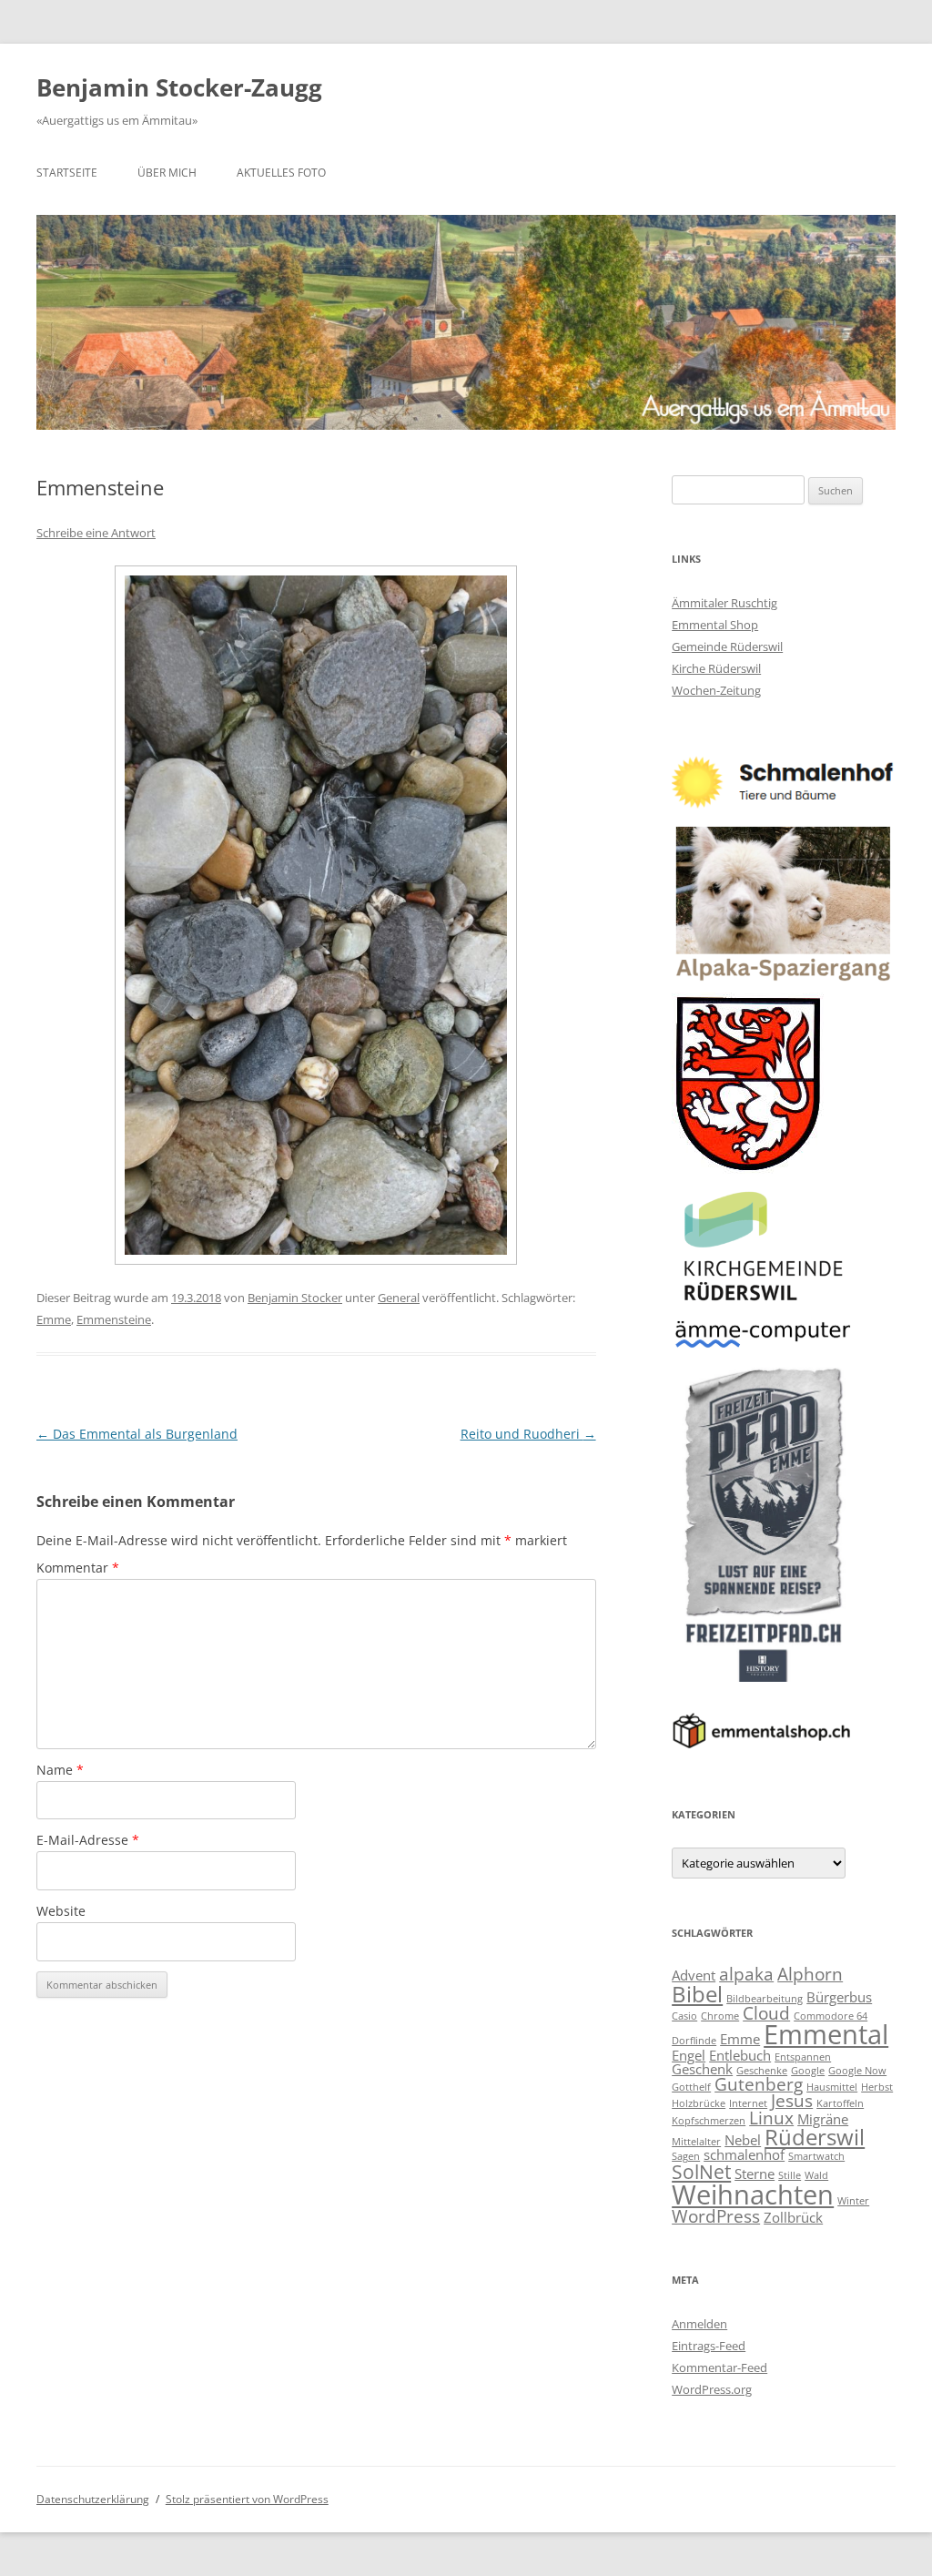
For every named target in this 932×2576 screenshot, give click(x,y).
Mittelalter (696, 2142)
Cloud (766, 2013)
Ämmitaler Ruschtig (724, 603)
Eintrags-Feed (709, 2346)
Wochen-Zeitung (716, 690)
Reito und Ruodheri (528, 1434)
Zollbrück (793, 2217)
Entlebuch (740, 2055)
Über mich (167, 173)
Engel (689, 2055)
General (399, 1298)
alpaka (746, 1974)
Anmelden (699, 2324)
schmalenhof (744, 2154)
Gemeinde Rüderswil (727, 647)
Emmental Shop (715, 625)
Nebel (743, 2140)
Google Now (857, 2071)
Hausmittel (832, 2087)
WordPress (716, 2216)
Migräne (823, 2119)
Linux (771, 2118)
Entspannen (803, 2057)
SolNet (701, 2171)
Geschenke (762, 2071)
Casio (684, 2016)
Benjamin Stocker (295, 1298)
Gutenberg (759, 2084)
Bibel (697, 1994)
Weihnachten (753, 2194)
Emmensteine (114, 1319)
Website (61, 1911)
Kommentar (78, 1568)
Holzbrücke (699, 2103)
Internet (748, 2103)
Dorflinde (694, 2041)
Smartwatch (816, 2156)
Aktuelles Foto (281, 173)
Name (60, 1770)
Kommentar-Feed (719, 2367)
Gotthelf (691, 2087)
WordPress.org (712, 2389)
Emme (54, 1319)
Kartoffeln (840, 2103)
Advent (694, 1975)
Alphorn (810, 1974)
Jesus (792, 2100)
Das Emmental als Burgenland (137, 1434)
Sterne (755, 2174)
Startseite (67, 173)
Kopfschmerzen (709, 2121)
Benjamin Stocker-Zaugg (179, 87)
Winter (853, 2201)
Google (808, 2071)
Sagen (686, 2156)
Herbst (877, 2087)
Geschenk (702, 2069)
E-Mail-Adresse (88, 1840)
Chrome (720, 2016)
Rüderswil (815, 2137)
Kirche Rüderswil (716, 668)
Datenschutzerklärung (93, 2499)
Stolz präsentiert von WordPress (247, 2499)
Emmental (826, 2034)
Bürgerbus (839, 1997)
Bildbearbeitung (765, 1999)
